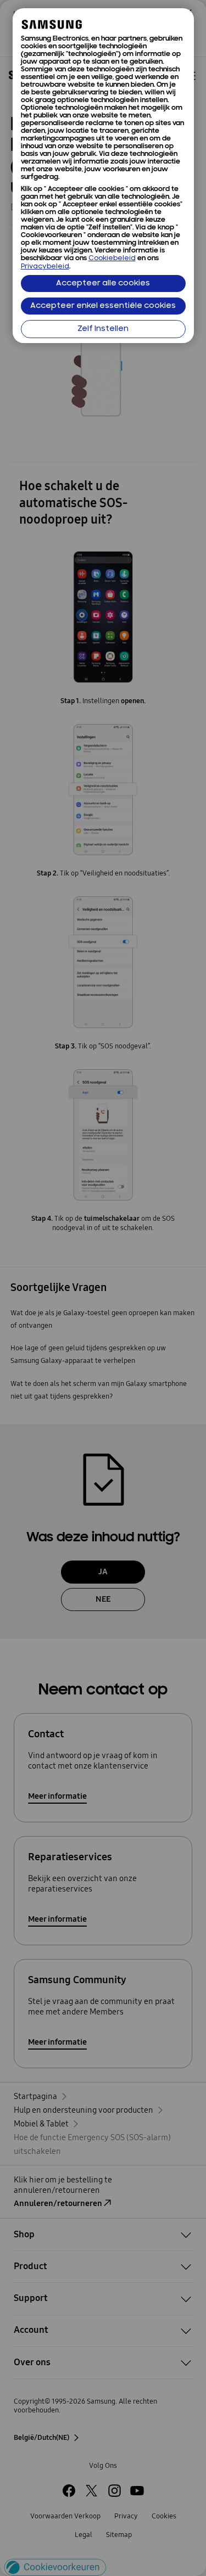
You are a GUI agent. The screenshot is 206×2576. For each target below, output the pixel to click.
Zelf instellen (103, 329)
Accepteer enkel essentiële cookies (103, 306)
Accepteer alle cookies (103, 284)
